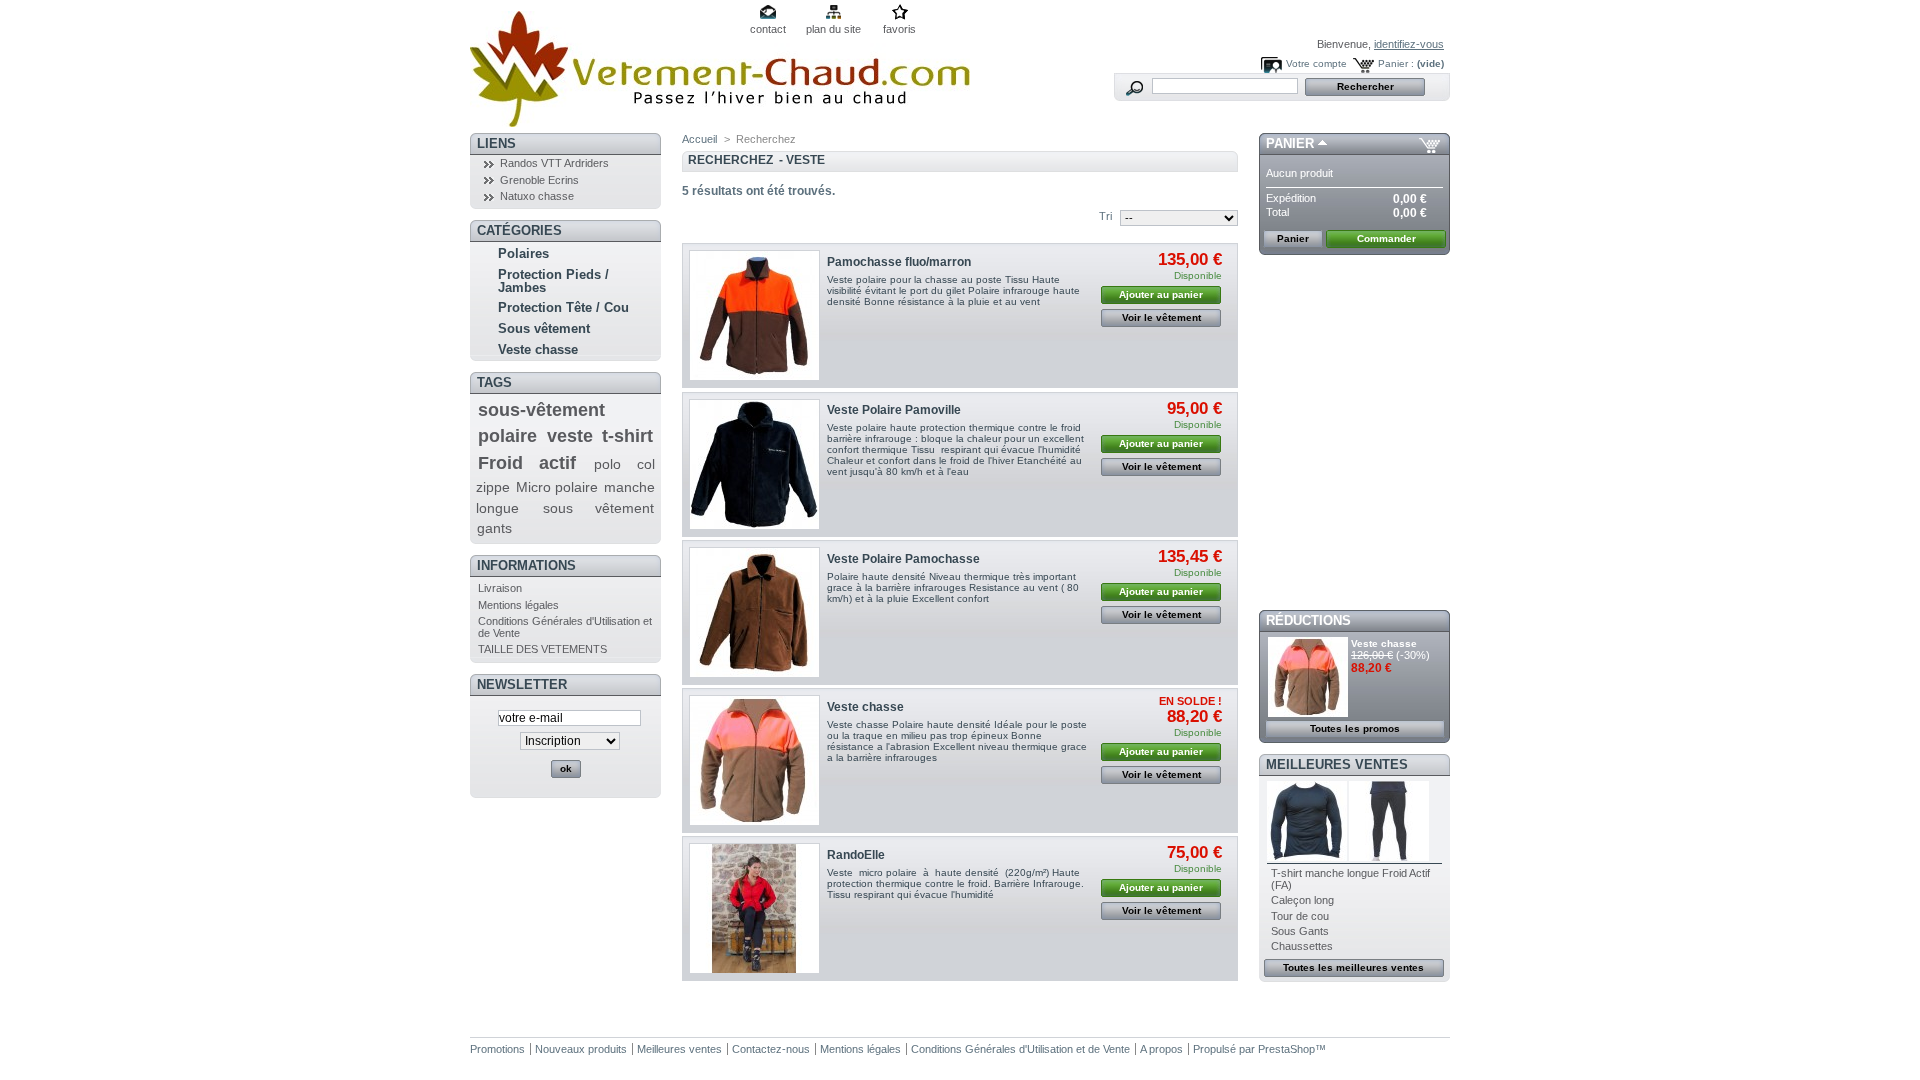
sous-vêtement (541, 410)
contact (768, 29)
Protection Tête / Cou (563, 307)
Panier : (1396, 63)
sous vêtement (598, 508)
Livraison (500, 588)
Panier (1290, 143)
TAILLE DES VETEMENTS (542, 649)
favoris (899, 29)
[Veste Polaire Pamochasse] (754, 612)
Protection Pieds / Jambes (553, 281)
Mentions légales (518, 605)
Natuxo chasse (537, 196)
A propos (1161, 1049)
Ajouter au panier (1161, 294)
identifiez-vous (1409, 44)
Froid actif (527, 463)
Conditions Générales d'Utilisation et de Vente (1020, 1049)
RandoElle (856, 855)
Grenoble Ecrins (539, 180)
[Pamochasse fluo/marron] (754, 315)
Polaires (523, 253)
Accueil (699, 139)
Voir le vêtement (1161, 317)
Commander (1386, 238)
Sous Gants (1300, 931)
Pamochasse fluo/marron (899, 262)
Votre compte (1316, 63)
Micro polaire (557, 487)
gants (494, 528)
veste (570, 436)
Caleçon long (1302, 900)
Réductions (1308, 620)
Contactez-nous (771, 1049)
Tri (1105, 216)
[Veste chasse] (754, 760)
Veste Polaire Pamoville (894, 410)
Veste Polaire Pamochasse (903, 559)
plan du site (833, 29)
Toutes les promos (1355, 728)
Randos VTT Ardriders (554, 163)
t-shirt (627, 436)
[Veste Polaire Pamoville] (754, 464)
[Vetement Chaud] (720, 119)
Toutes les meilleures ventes (1353, 967)
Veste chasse (538, 349)
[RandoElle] (754, 908)
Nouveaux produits (581, 1049)
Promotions (497, 1049)
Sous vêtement (544, 328)
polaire (507, 436)
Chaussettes (1302, 946)
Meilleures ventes (1337, 764)
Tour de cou (1300, 916)
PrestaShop (1286, 1049)
